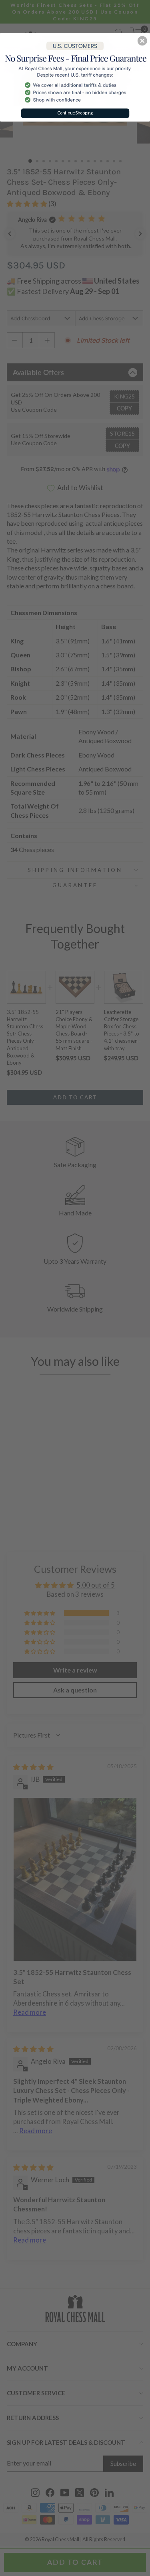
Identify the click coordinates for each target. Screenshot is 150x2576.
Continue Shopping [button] (75, 113)
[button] (142, 41)
